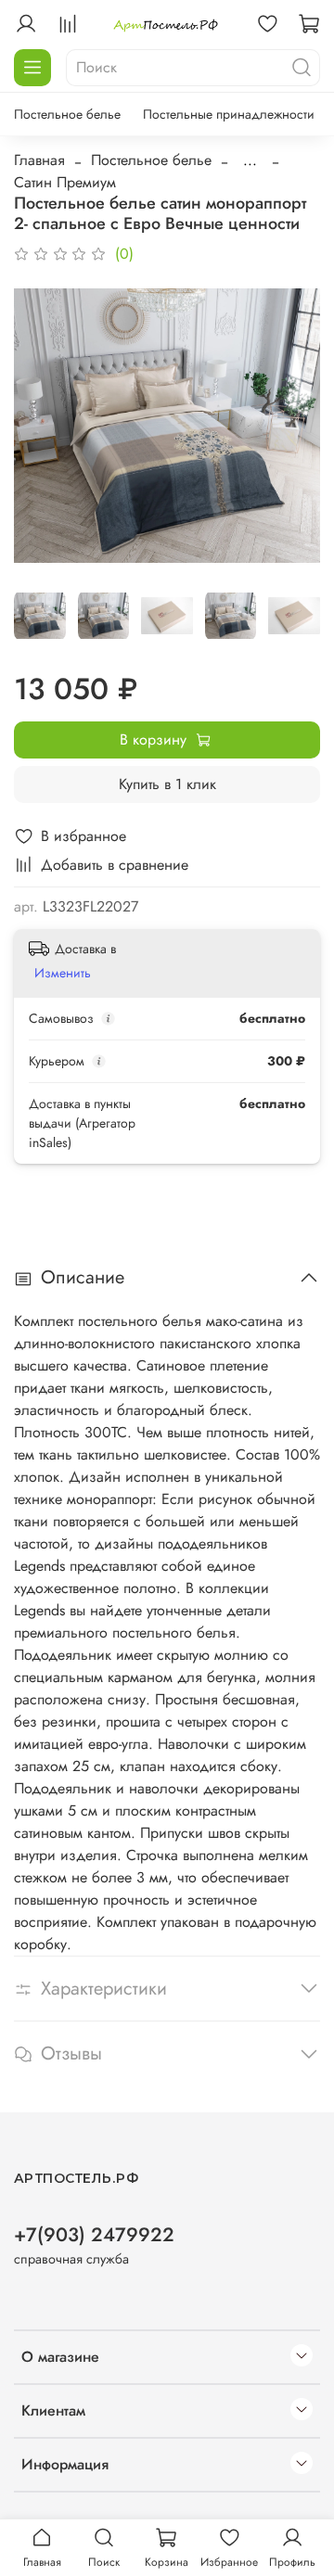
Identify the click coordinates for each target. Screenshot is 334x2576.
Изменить (63, 973)
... (250, 160)
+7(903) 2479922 (94, 2235)
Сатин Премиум (65, 182)
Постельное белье (67, 114)
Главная (39, 160)
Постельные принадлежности (229, 114)
